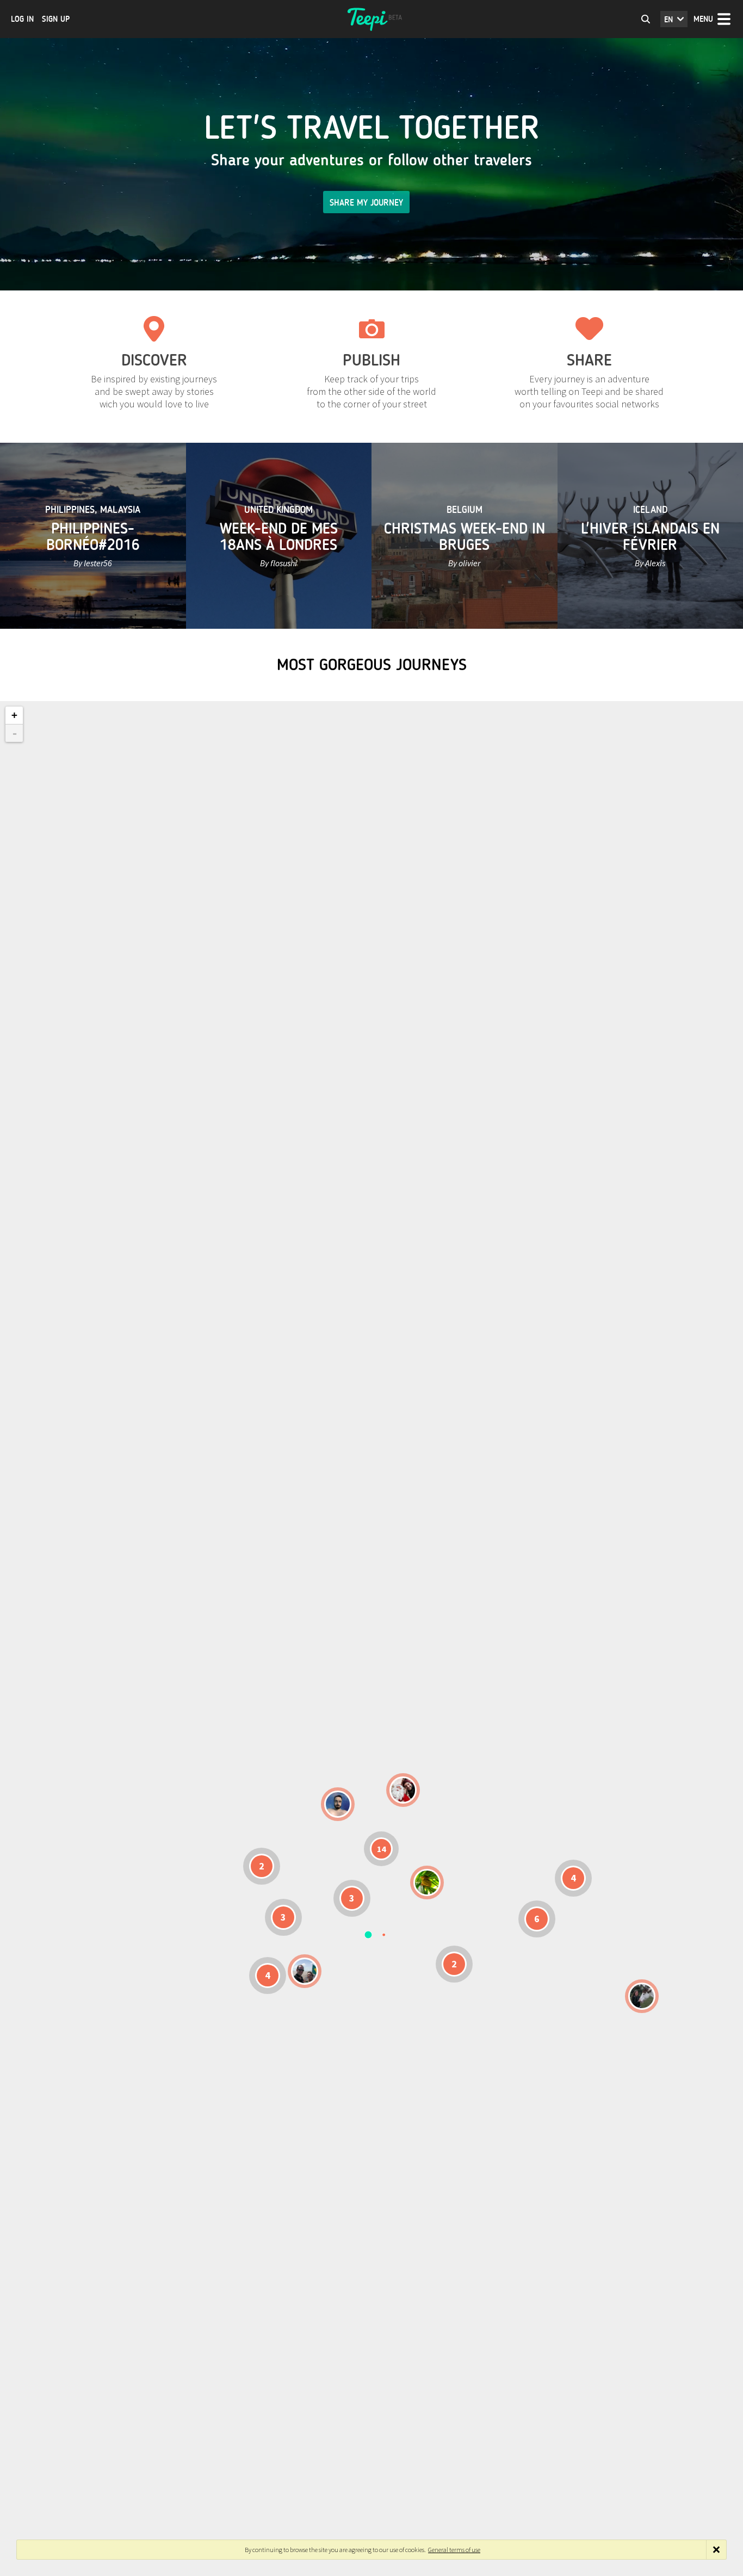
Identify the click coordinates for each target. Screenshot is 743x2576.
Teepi (371, 19)
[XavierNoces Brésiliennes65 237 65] (305, 1971)
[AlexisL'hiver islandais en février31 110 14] (338, 1804)
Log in (22, 19)
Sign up (56, 19)
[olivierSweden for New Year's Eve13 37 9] (403, 1790)
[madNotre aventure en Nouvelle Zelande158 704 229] (642, 1996)
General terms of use (454, 2550)
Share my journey (366, 203)
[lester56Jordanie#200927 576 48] (427, 1883)
